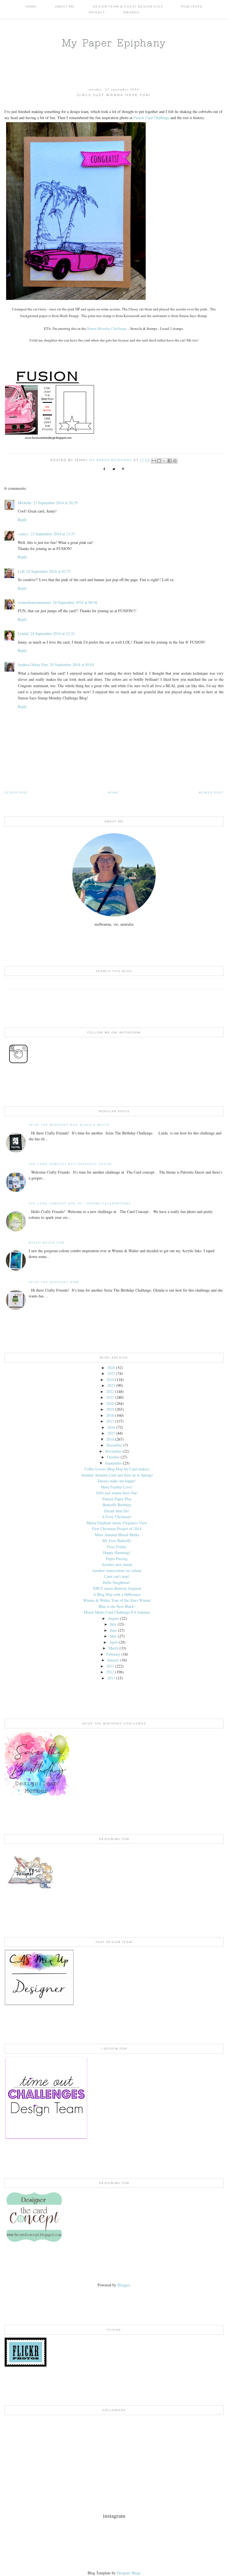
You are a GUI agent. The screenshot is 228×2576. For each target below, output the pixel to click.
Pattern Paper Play (117, 1499)
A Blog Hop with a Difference (117, 1594)
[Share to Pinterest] (175, 461)
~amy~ (23, 534)
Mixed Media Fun (46, 1243)
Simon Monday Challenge (107, 328)
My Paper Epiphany (114, 43)
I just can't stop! (117, 1576)
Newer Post (211, 793)
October (113, 1457)
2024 (110, 1379)
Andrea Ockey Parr (33, 665)
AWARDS (131, 12)
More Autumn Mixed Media (117, 1535)
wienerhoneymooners (34, 602)
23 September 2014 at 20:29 (55, 503)
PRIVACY (97, 12)
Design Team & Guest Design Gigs (128, 7)
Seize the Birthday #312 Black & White (69, 1125)
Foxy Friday (117, 1547)
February (113, 1654)
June (113, 1630)
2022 (110, 1391)
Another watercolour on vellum (117, 1571)
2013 (110, 1666)
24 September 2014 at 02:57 (48, 571)
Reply (22, 520)
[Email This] (154, 461)
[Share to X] (164, 461)
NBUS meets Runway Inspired (117, 1588)
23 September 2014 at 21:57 (53, 534)
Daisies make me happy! (117, 1481)
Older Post (16, 793)
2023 (111, 1385)
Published (192, 7)
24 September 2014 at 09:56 (75, 602)
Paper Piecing (117, 1559)
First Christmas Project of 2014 (117, 1529)
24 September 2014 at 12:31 (53, 633)
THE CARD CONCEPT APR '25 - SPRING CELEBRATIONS (80, 1203)
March (113, 1648)
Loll (21, 571)
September (113, 1463)
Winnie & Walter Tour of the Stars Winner (117, 1600)
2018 (110, 1415)
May (113, 1636)
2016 (111, 1427)
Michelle (25, 503)
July (113, 1624)
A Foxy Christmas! (117, 1517)
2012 (110, 1672)
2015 (111, 1433)
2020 (110, 1403)
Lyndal (23, 633)
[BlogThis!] (159, 461)
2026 (111, 1368)
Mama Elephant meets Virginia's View (117, 1523)
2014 (110, 1439)
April (113, 1642)
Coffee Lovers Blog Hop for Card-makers (117, 1469)
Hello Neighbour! (117, 1582)
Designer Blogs (129, 2573)
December (114, 1445)
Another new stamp (117, 1564)
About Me (65, 7)
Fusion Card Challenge (151, 118)
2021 (110, 1397)
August (113, 1618)
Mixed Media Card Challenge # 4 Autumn (117, 1612)
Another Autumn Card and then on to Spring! (117, 1475)
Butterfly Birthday (117, 1505)
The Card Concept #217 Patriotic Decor (70, 1164)
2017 (110, 1421)
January (113, 1660)
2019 (110, 1409)
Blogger (123, 2285)
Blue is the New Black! (117, 1606)
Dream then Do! (117, 1511)
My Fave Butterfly (117, 1541)
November (113, 1451)
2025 (111, 1373)
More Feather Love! (117, 1487)
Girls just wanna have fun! (117, 1493)
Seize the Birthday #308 (54, 1282)
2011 (111, 1678)
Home (31, 7)
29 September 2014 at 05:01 (72, 665)
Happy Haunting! (117, 1552)
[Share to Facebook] (170, 461)
